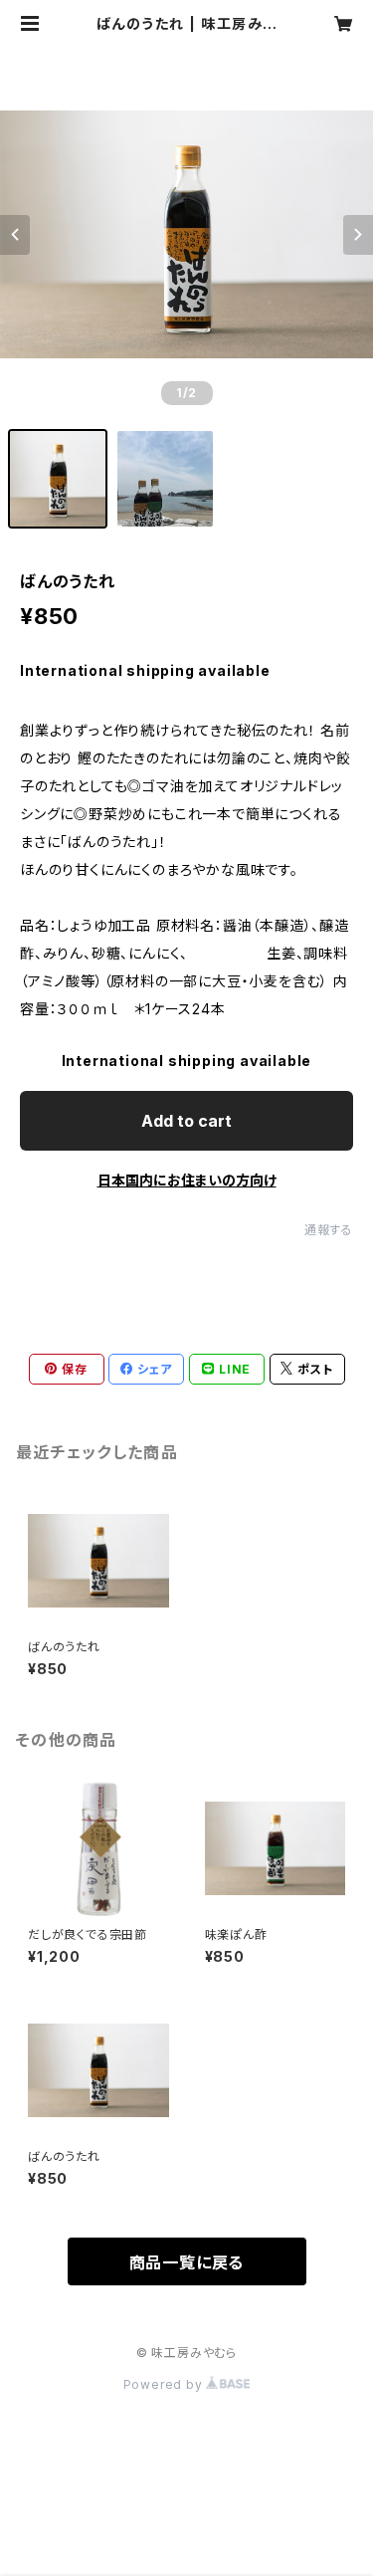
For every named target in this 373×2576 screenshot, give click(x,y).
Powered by (165, 2384)
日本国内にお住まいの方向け (187, 1180)
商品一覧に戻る (187, 2262)
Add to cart (186, 1121)
